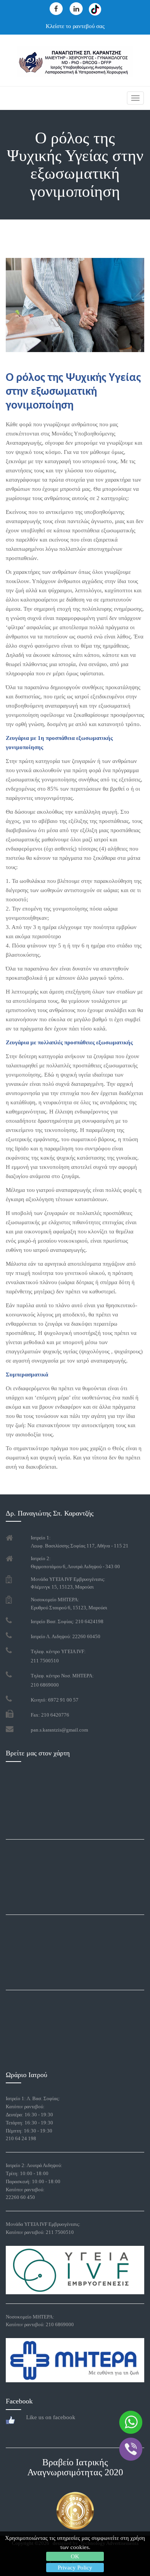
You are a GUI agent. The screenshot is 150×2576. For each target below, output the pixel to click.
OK (75, 2556)
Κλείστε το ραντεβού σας (75, 26)
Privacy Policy (75, 2568)
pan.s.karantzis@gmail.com (59, 1730)
